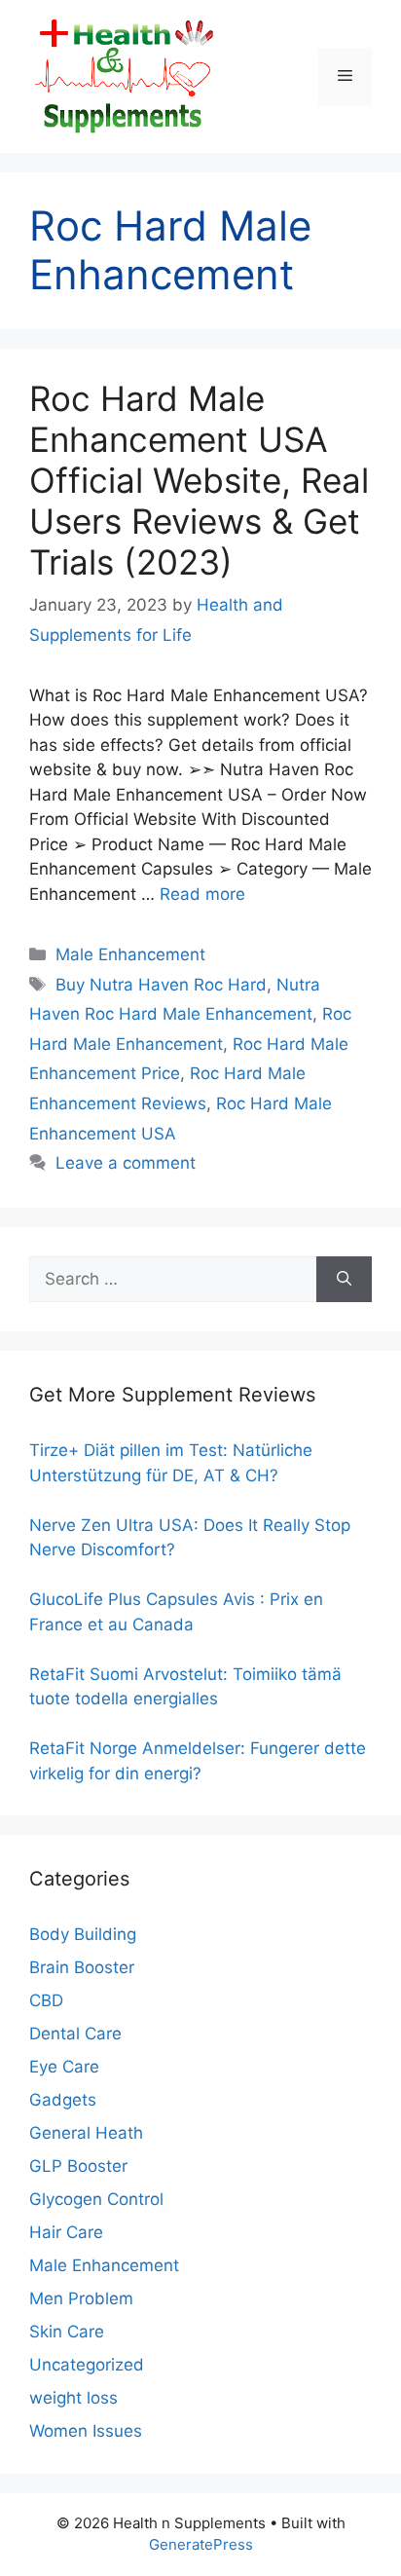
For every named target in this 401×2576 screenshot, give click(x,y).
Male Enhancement (130, 954)
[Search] (344, 1280)
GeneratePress (201, 2544)
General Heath (86, 2133)
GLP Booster (78, 2166)
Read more (202, 894)
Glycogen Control (96, 2199)
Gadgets (63, 2100)
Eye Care (64, 2067)
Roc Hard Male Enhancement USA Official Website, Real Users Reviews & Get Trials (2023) (199, 480)
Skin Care (67, 2332)
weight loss (73, 2398)
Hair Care (66, 2232)
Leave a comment (126, 1163)
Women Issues (86, 2431)
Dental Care (75, 2034)
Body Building (83, 1934)
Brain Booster (82, 1967)
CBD (46, 2000)
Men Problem (81, 2298)
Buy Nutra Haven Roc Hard (161, 985)
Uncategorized (87, 2365)
